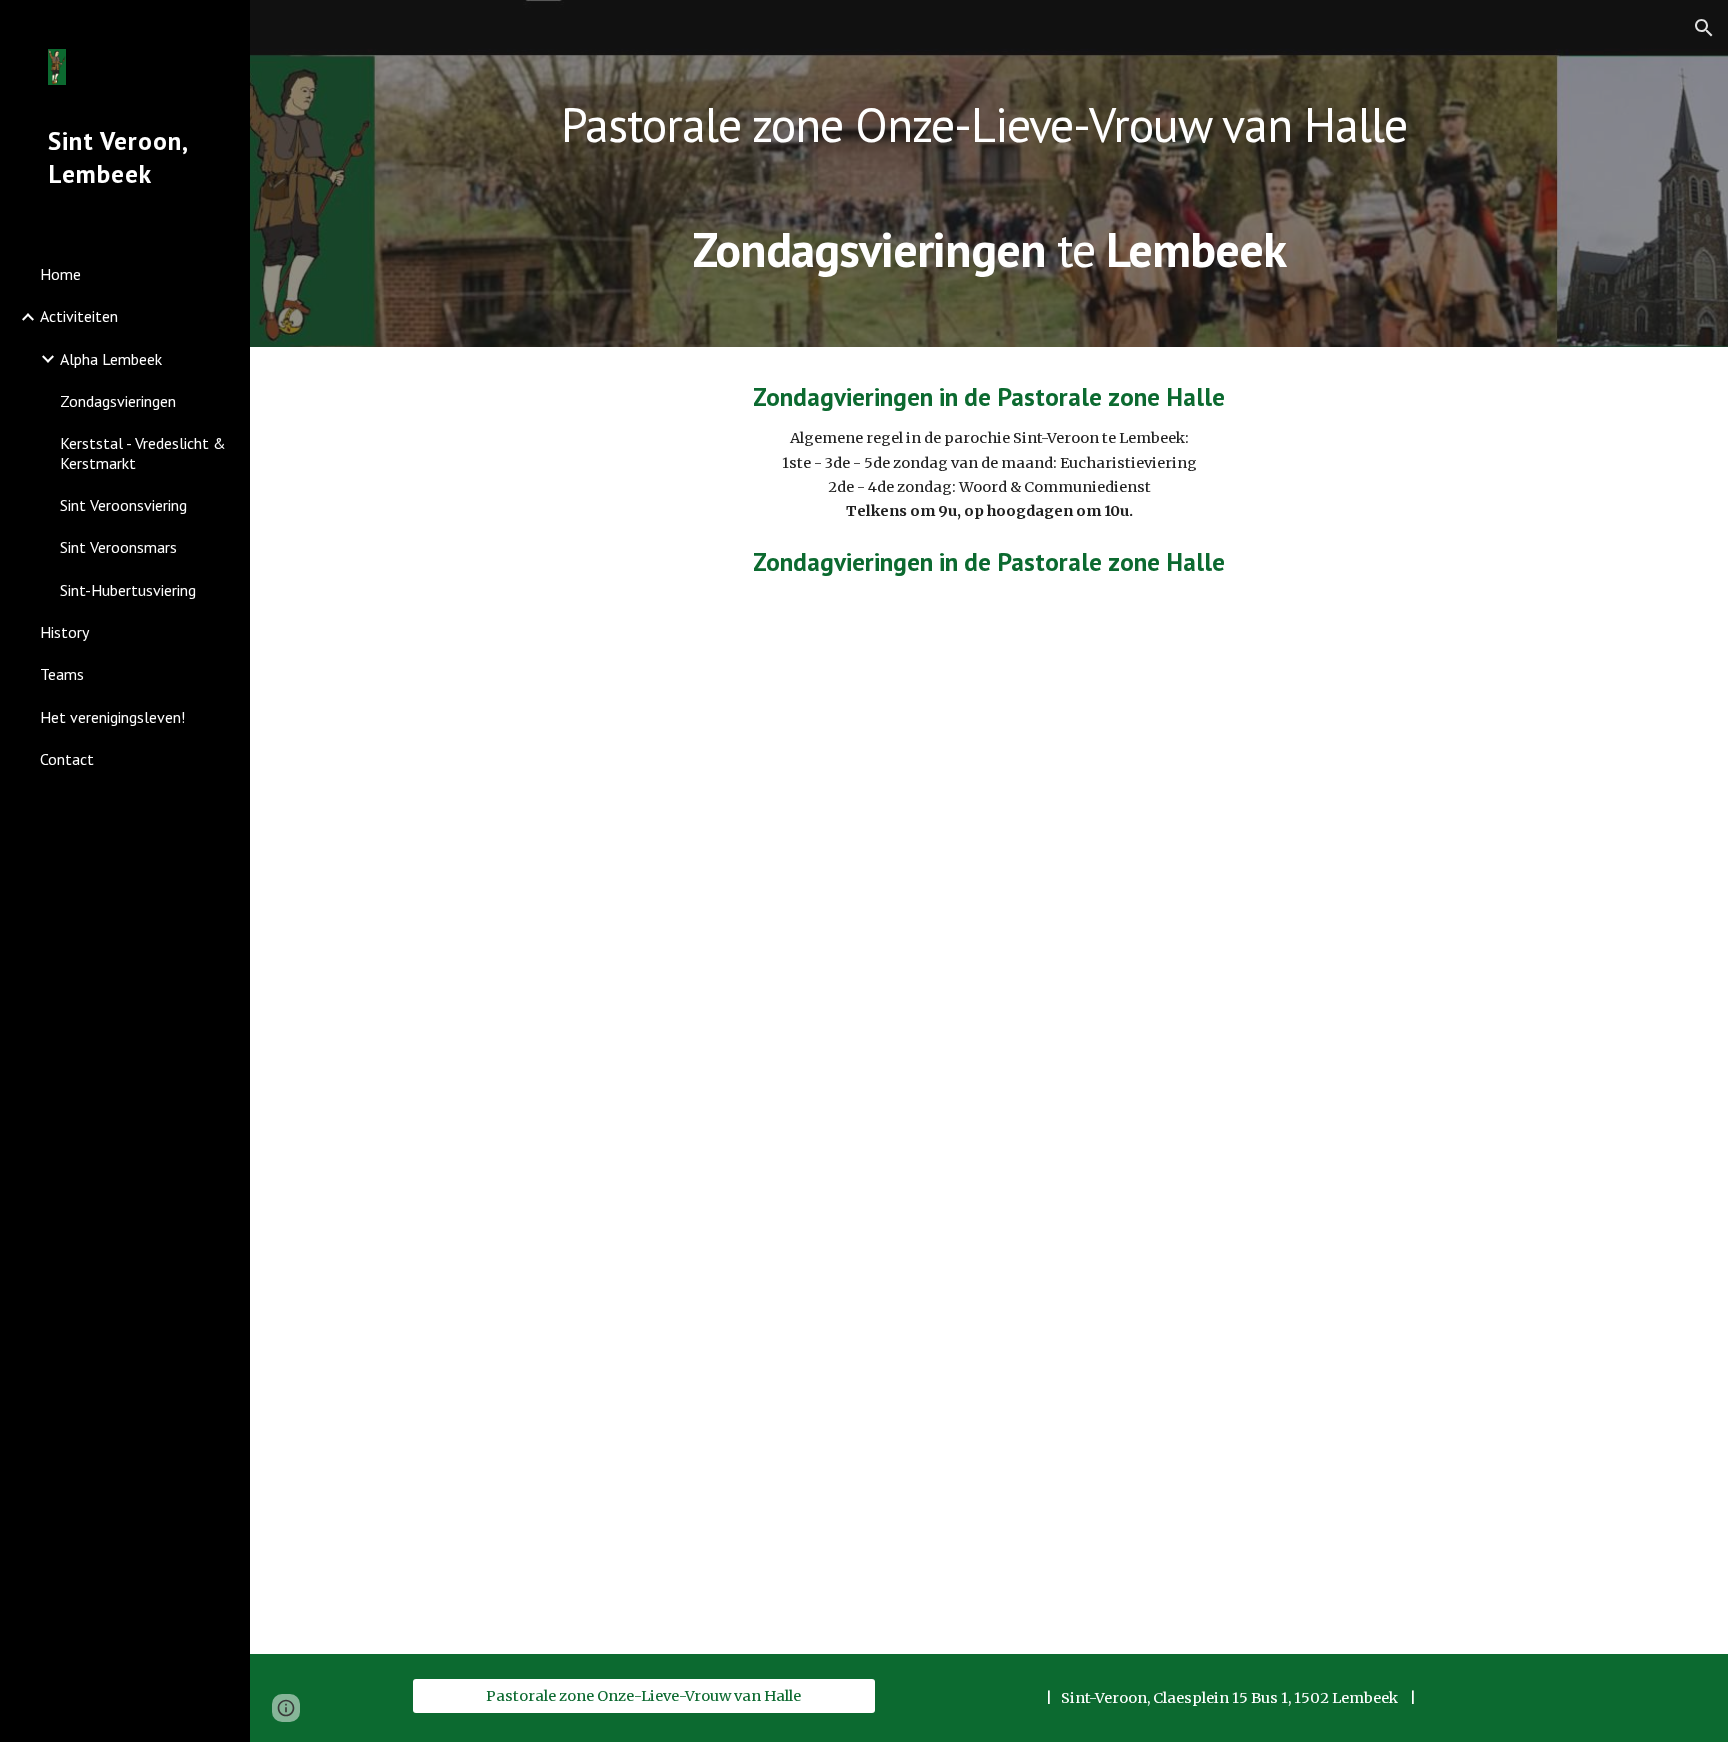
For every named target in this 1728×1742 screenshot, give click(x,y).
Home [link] (60, 274)
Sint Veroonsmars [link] (118, 547)
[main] (989, 173)
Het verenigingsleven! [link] (112, 717)
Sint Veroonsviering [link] (123, 505)
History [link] (64, 632)
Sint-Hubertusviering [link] (128, 590)
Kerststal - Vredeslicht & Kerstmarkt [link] (143, 452)
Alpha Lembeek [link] (111, 359)
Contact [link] (67, 759)
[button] (1704, 28)
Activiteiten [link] (79, 316)
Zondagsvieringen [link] (118, 401)
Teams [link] (62, 674)
